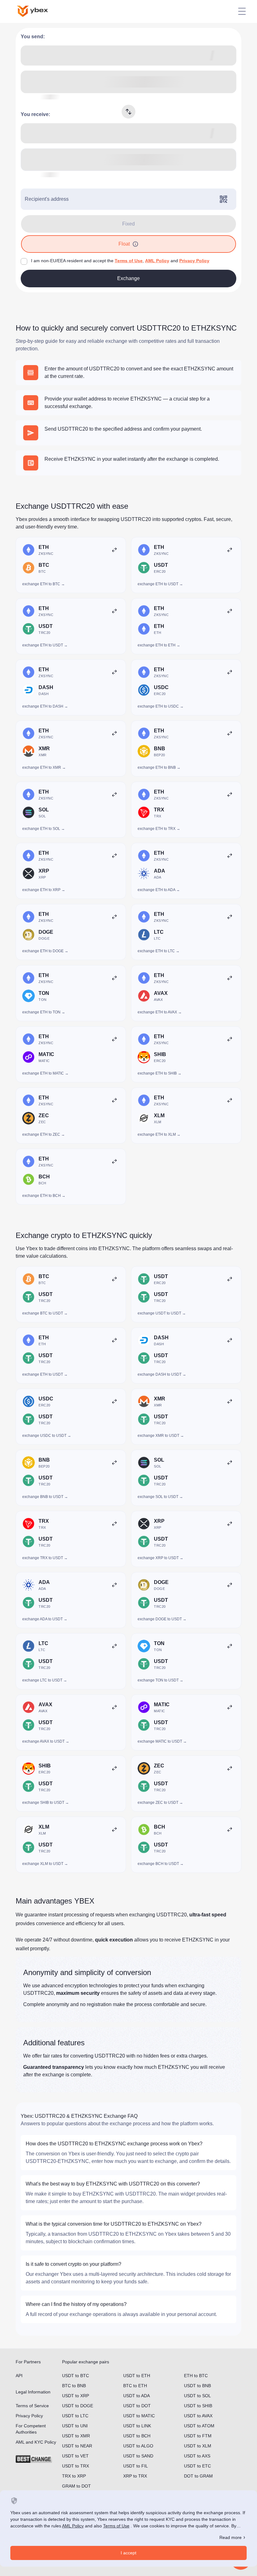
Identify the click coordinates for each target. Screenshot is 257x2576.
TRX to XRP (74, 2476)
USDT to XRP (76, 2396)
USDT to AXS (197, 2456)
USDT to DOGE (78, 2406)
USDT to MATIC (139, 2416)
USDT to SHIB (198, 2406)
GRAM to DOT (76, 2486)
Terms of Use (129, 261)
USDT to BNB (197, 2386)
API (19, 2376)
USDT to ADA (136, 2396)
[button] (135, 244)
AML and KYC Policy (36, 2442)
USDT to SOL (197, 2396)
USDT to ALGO (138, 2446)
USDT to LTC (75, 2416)
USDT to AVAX (198, 2416)
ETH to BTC (196, 2376)
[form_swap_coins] (128, 112)
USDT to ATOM (199, 2426)
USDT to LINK (137, 2426)
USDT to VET (75, 2456)
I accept (128, 2553)
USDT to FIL (136, 2466)
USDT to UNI (75, 2426)
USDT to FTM (198, 2436)
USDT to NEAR (77, 2446)
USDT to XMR (76, 2436)
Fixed (128, 224)
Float (124, 244)
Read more (231, 2537)
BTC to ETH (135, 2386)
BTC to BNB (74, 2386)
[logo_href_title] (38, 11)
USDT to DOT (137, 2406)
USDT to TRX (76, 2466)
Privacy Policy (194, 261)
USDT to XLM (198, 2446)
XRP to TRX (135, 2476)
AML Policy (157, 261)
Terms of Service (32, 2406)
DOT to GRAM (198, 2476)
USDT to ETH (137, 2376)
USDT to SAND (138, 2456)
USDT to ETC (197, 2466)
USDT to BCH (137, 2436)
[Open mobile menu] (242, 11)
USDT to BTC (76, 2376)
